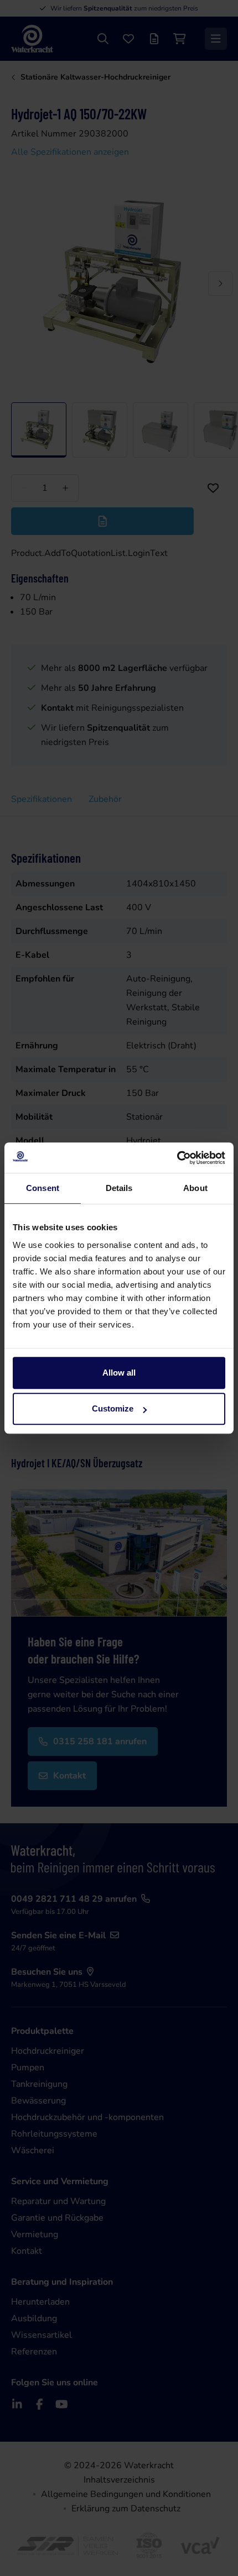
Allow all (119, 1373)
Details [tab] (119, 1188)
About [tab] (195, 1188)
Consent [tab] (43, 1188)
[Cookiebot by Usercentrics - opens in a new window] (177, 1158)
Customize (113, 1408)
